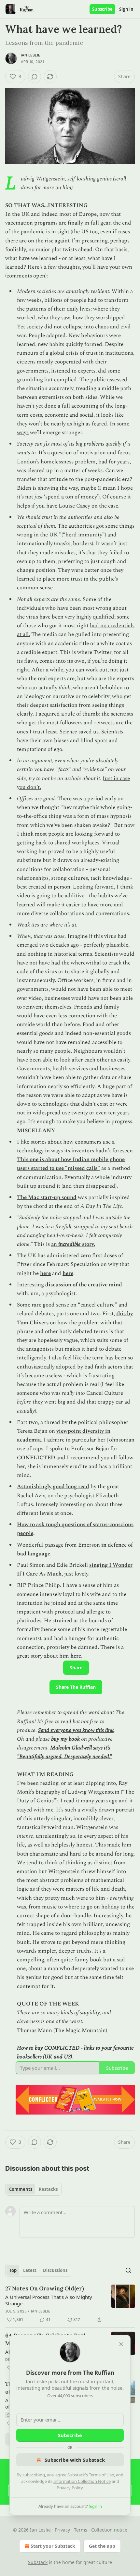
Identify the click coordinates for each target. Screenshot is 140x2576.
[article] (70, 2304)
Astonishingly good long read (53, 1487)
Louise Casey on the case (88, 506)
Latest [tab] (30, 2270)
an (55, 1244)
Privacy (62, 2530)
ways (23, 433)
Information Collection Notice (82, 2481)
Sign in (126, 9)
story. (88, 1244)
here (45, 1273)
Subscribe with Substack (75, 2460)
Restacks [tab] (48, 2189)
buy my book (65, 1739)
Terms (81, 2530)
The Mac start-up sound (47, 1197)
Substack (38, 2562)
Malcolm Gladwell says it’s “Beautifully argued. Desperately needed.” (64, 1752)
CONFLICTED (36, 1458)
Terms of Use (101, 2475)
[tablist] (33, 2189)
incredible (70, 1244)
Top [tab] (13, 2270)
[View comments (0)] (35, 77)
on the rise (41, 241)
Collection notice (109, 2530)
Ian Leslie (31, 55)
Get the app (102, 2546)
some (123, 424)
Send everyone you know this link (76, 1730)
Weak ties (28, 925)
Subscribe (102, 9)
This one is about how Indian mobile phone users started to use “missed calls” (71, 1164)
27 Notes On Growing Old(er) (45, 2288)
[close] (121, 2344)
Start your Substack (53, 2546)
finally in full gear (89, 223)
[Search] (128, 2270)
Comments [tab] (21, 2189)
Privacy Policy (70, 2488)
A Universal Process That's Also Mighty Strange (49, 2300)
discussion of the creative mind (84, 1285)
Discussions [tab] (55, 2270)
